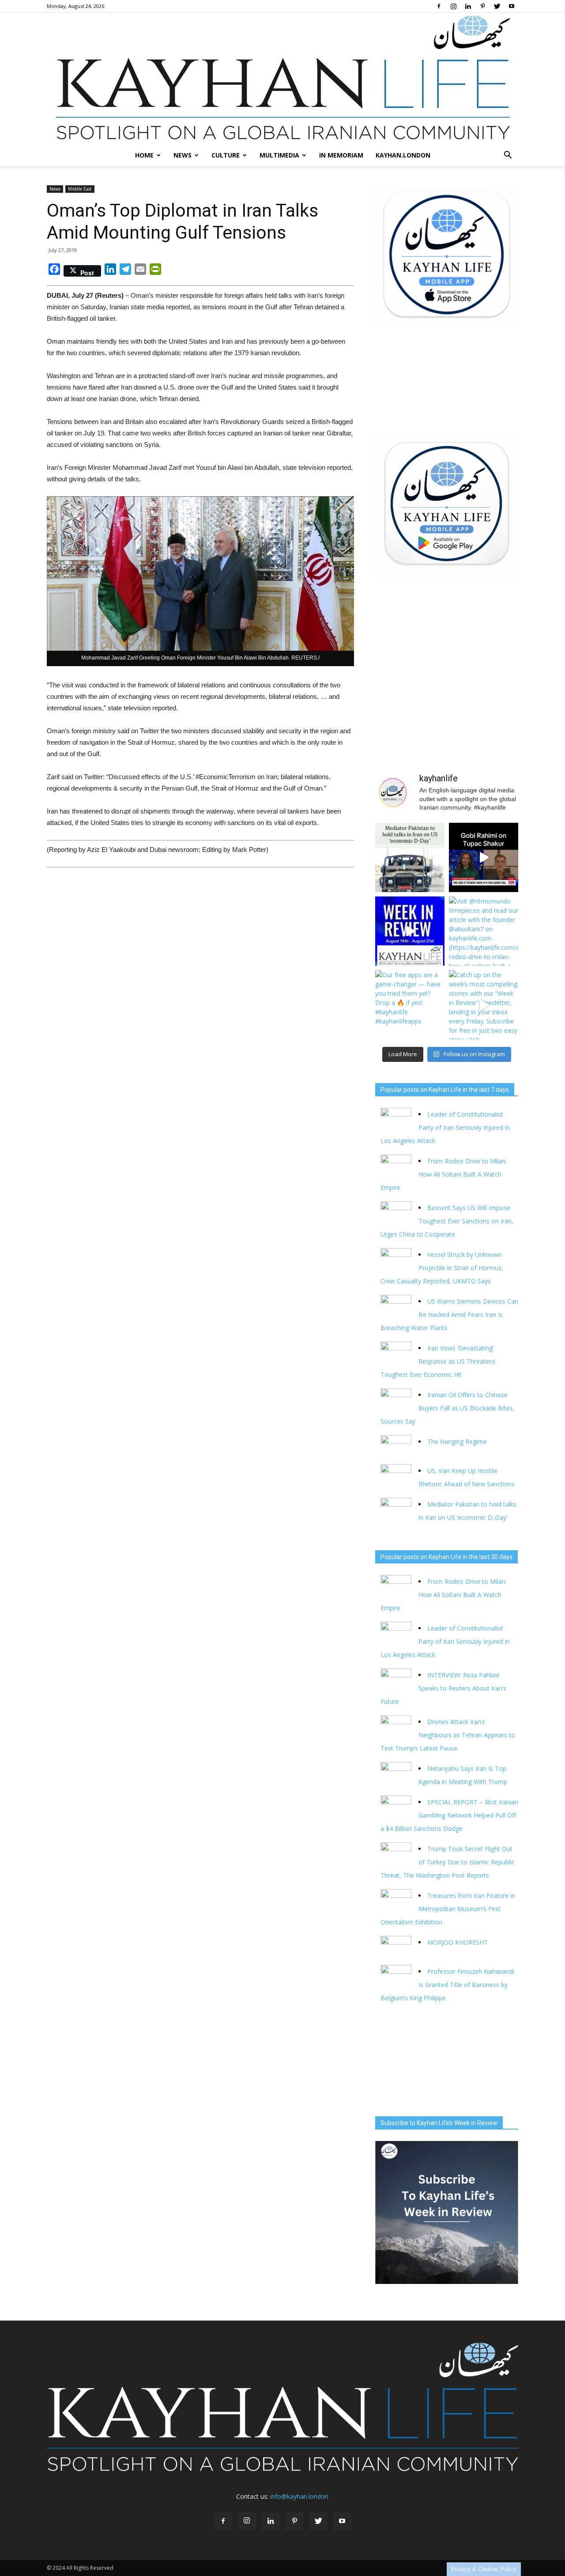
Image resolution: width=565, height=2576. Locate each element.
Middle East (80, 189)
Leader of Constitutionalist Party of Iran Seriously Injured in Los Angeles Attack (445, 1127)
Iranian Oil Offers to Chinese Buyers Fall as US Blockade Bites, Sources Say (447, 1408)
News (183, 155)
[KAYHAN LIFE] (282, 79)
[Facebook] (439, 6)
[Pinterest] (482, 6)
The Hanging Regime (457, 1442)
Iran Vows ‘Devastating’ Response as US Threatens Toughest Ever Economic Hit (438, 1361)
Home (144, 155)
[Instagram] (453, 6)
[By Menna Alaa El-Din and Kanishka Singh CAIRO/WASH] (410, 857)
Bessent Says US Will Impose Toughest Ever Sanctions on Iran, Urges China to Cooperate (447, 1221)
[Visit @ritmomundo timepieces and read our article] (484, 931)
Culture (226, 155)
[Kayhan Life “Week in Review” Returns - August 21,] (410, 931)
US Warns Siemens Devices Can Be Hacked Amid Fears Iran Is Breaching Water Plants (449, 1314)
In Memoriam (341, 155)
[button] (508, 155)
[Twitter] (497, 6)
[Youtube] (512, 6)
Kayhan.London (403, 155)
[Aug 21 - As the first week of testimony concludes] (484, 857)
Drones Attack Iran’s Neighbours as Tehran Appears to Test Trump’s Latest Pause (448, 1735)
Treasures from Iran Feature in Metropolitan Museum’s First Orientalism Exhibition (448, 1909)
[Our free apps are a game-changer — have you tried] (410, 1005)
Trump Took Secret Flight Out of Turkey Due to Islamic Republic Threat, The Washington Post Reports (448, 1862)
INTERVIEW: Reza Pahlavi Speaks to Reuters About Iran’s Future (443, 1688)
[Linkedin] (468, 6)
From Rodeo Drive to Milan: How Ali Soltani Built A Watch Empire (444, 1174)
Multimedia (279, 155)
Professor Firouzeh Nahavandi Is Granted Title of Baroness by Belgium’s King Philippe (447, 1985)
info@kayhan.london (299, 2496)
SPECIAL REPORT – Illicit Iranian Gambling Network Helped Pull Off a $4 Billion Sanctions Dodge (449, 1815)
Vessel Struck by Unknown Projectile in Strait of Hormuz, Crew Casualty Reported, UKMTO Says (442, 1268)
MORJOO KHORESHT (458, 1942)
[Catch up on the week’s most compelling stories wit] (484, 1005)
